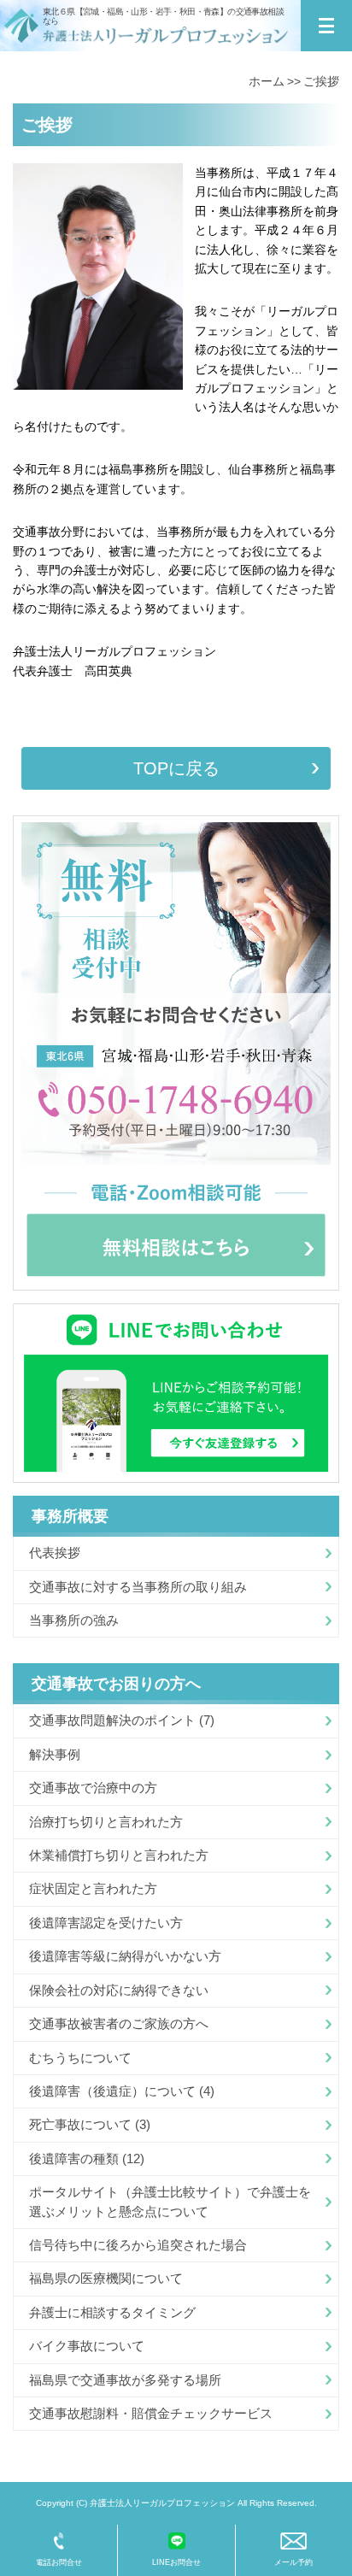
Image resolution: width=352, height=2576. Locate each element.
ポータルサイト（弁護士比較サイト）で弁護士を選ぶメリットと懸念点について (170, 2201)
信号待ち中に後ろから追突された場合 (138, 2245)
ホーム (267, 81)
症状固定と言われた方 (93, 1888)
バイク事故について (87, 2346)
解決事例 (55, 1754)
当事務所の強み (74, 1620)
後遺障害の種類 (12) (87, 2158)
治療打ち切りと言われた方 (106, 1822)
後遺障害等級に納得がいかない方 (125, 1956)
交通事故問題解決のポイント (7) (122, 1720)
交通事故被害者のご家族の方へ (119, 2023)
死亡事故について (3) (90, 2124)
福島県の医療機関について (106, 2278)
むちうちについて (80, 2058)
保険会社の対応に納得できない (119, 1990)
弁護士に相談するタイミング (112, 2312)
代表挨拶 (55, 1553)
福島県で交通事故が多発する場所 (125, 2380)
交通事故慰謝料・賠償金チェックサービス (151, 2413)
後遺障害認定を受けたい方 (106, 1923)
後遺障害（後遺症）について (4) (122, 2091)
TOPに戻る (176, 768)
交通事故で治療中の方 (93, 1788)
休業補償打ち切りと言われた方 (119, 1855)
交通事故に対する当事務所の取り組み (138, 1587)
